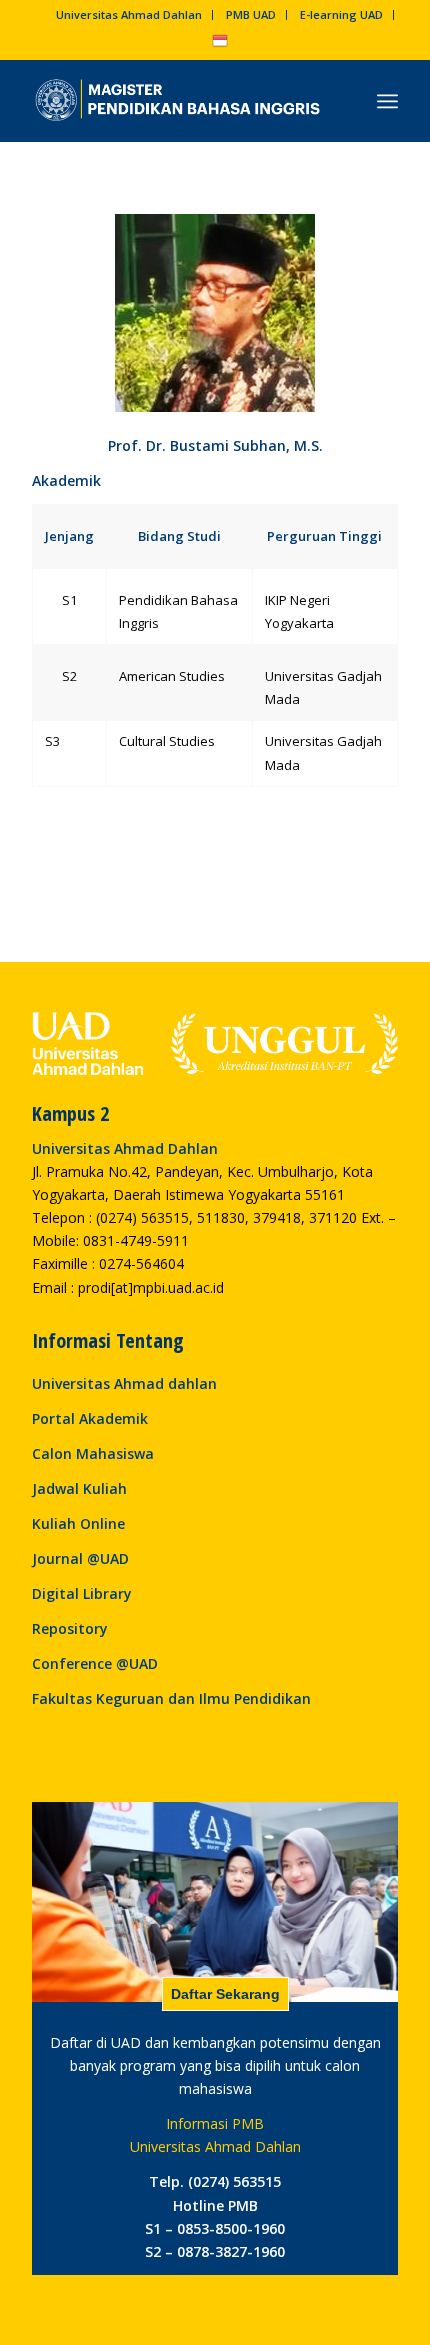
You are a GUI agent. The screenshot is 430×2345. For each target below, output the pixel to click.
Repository (70, 1628)
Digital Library (82, 1593)
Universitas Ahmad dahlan (124, 1383)
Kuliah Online (78, 1523)
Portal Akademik (90, 1418)
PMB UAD (251, 14)
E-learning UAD (341, 14)
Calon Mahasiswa (93, 1453)
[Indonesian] (220, 44)
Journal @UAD (80, 1558)
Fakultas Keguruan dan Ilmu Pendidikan (171, 1698)
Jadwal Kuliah (79, 1488)
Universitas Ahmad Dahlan (129, 14)
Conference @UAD (95, 1663)
